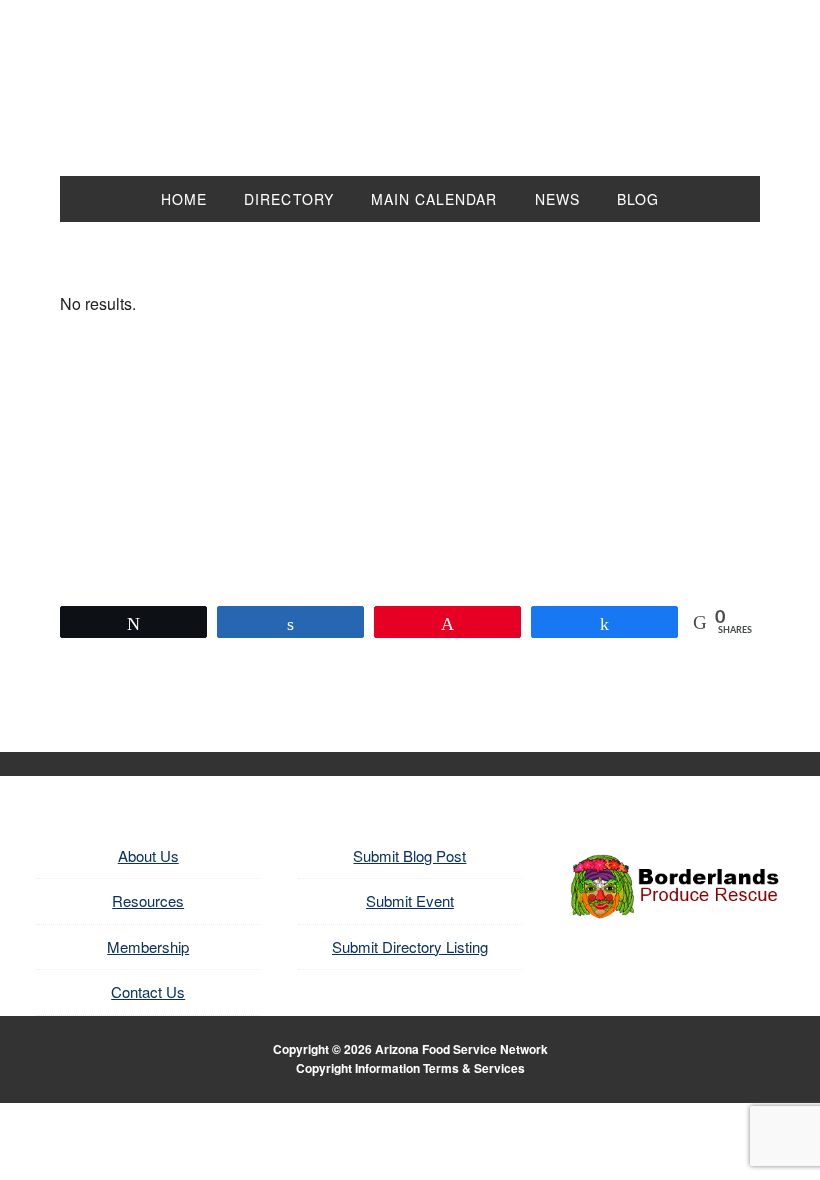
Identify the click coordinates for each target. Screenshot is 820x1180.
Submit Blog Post (409, 855)
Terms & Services (474, 1068)
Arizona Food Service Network (410, 100)
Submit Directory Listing (410, 946)
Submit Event (410, 900)
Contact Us (148, 991)
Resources (148, 900)
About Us (148, 855)
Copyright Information (358, 1068)
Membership (148, 946)
